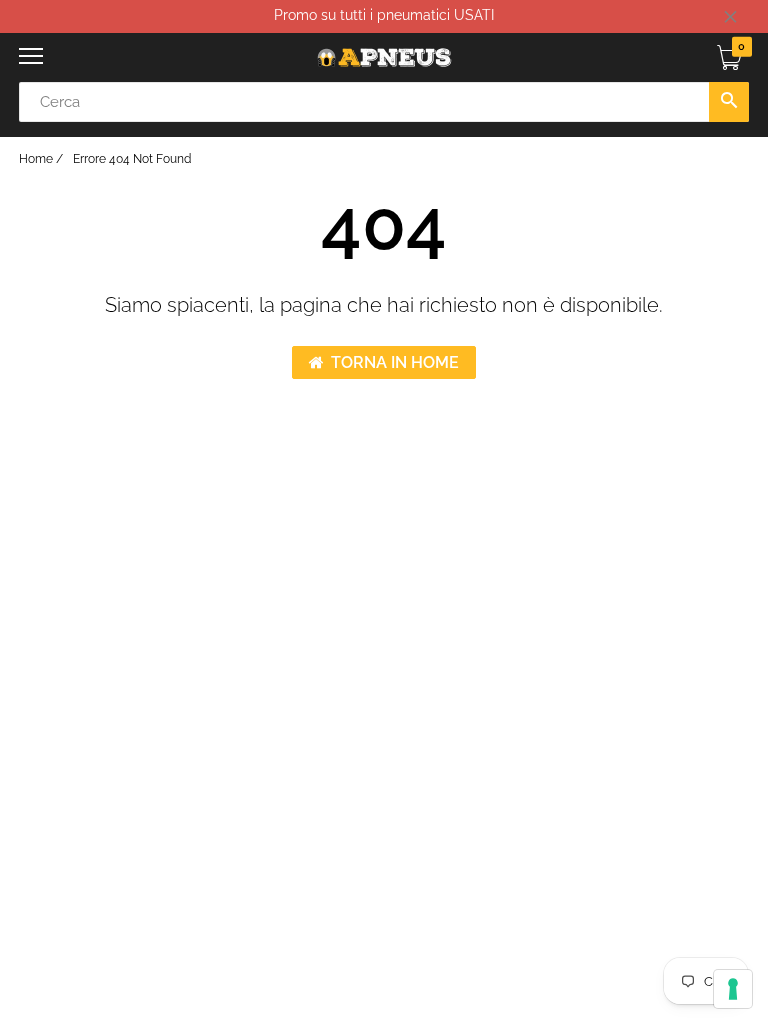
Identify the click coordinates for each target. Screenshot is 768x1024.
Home (36, 159)
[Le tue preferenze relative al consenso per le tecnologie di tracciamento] (733, 989)
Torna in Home (395, 362)
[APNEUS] (384, 57)
